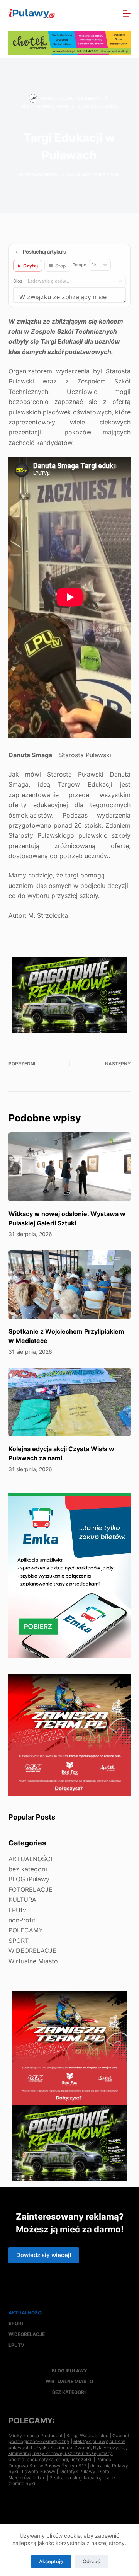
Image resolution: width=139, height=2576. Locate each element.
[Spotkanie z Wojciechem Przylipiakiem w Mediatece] (70, 1285)
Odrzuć (91, 2561)
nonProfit (22, 1920)
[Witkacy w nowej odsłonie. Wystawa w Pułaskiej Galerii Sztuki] (70, 1167)
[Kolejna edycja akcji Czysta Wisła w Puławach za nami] (70, 1402)
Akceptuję (51, 2561)
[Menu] (127, 14)
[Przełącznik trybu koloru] (93, 14)
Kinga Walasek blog (87, 2435)
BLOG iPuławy (29, 1879)
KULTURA (22, 1900)
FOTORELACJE (31, 1889)
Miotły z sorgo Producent (36, 2435)
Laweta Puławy (39, 2471)
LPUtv (17, 1910)
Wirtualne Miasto (33, 1961)
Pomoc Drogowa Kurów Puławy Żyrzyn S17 (60, 2463)
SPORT (19, 1941)
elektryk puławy (91, 2441)
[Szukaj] (110, 14)
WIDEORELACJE (32, 1951)
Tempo (80, 265)
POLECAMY (26, 1930)
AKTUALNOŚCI (100, 106)
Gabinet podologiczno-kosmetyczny (69, 2439)
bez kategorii (28, 1869)
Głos (18, 281)
